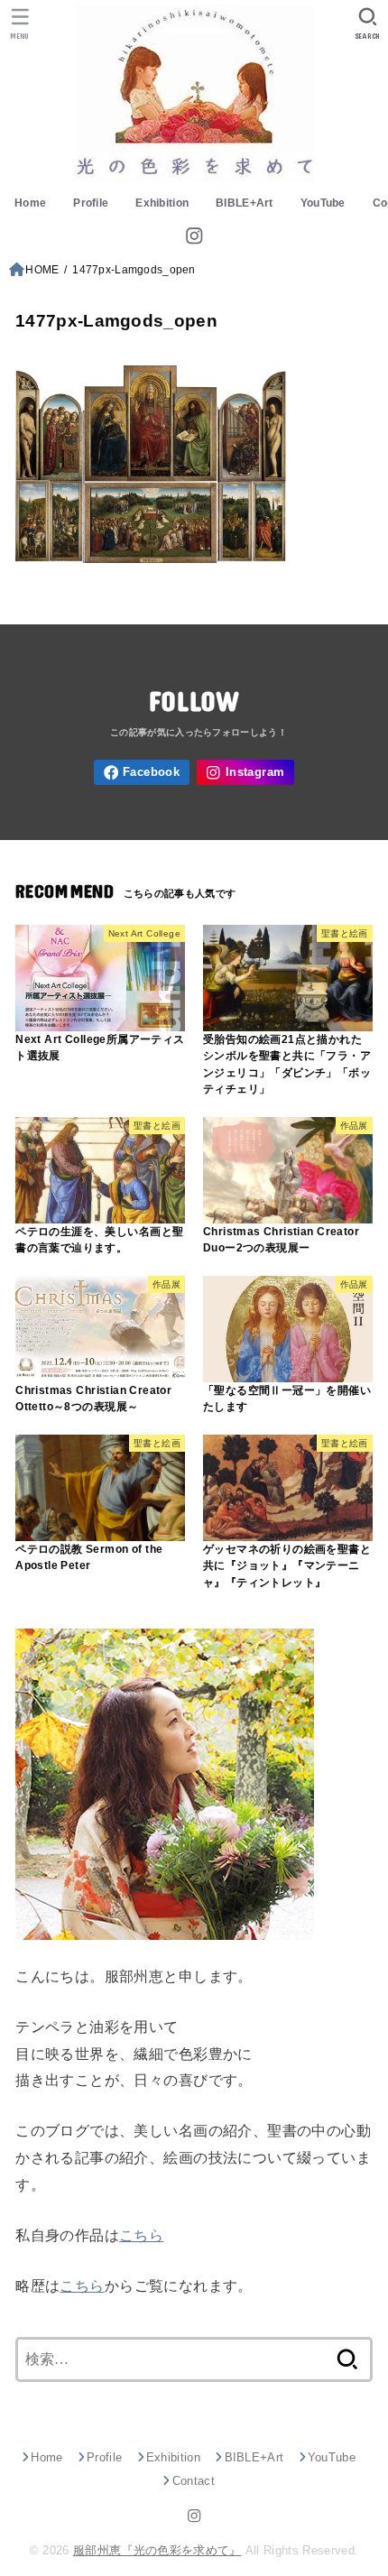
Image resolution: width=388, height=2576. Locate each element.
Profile (91, 203)
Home (30, 203)
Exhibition (162, 203)
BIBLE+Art (245, 203)
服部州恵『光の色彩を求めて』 (157, 2550)
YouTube (323, 203)
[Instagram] (194, 236)
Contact (194, 2481)
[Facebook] (142, 773)
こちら (141, 2235)
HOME (42, 270)
